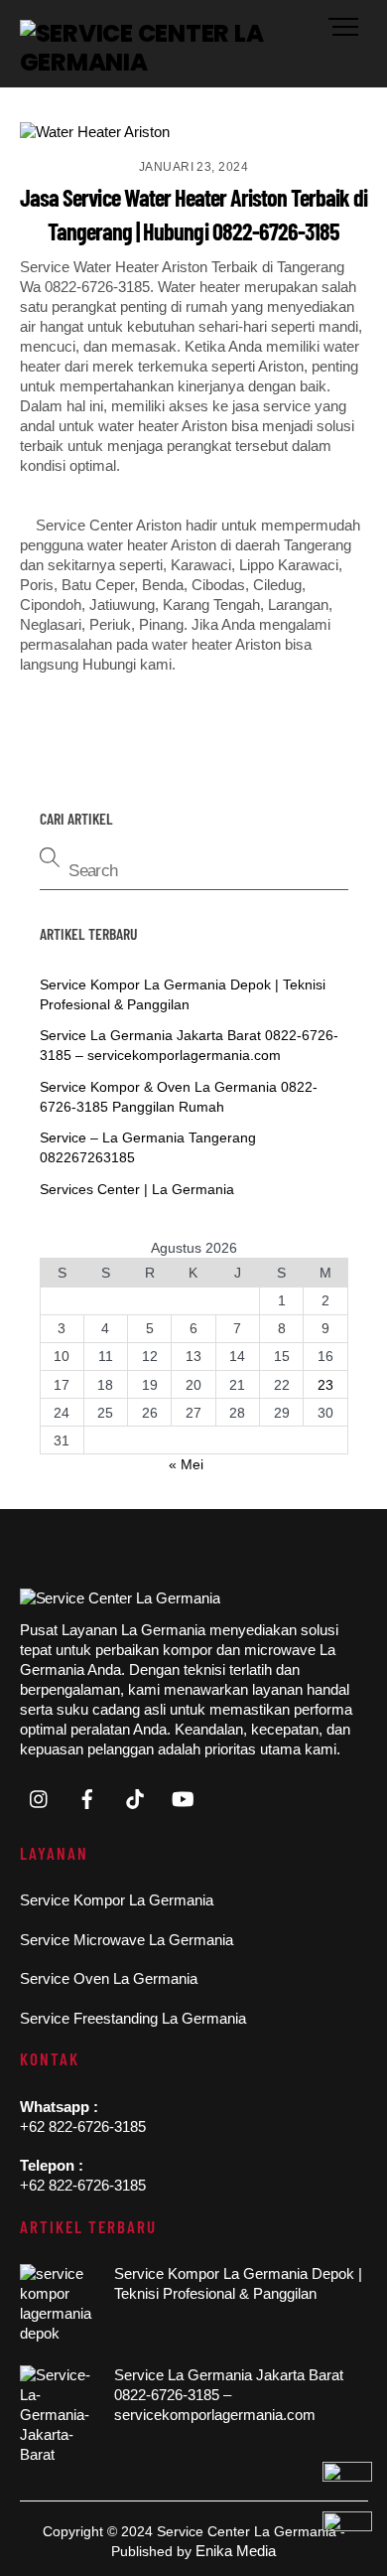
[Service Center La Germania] (189, 62)
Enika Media (236, 2551)
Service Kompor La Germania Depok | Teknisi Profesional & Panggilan (238, 2283)
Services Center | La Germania (137, 1189)
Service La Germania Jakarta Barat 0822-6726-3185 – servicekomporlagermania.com (229, 2395)
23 (325, 1385)
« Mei (186, 1464)
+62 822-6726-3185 (83, 2126)
